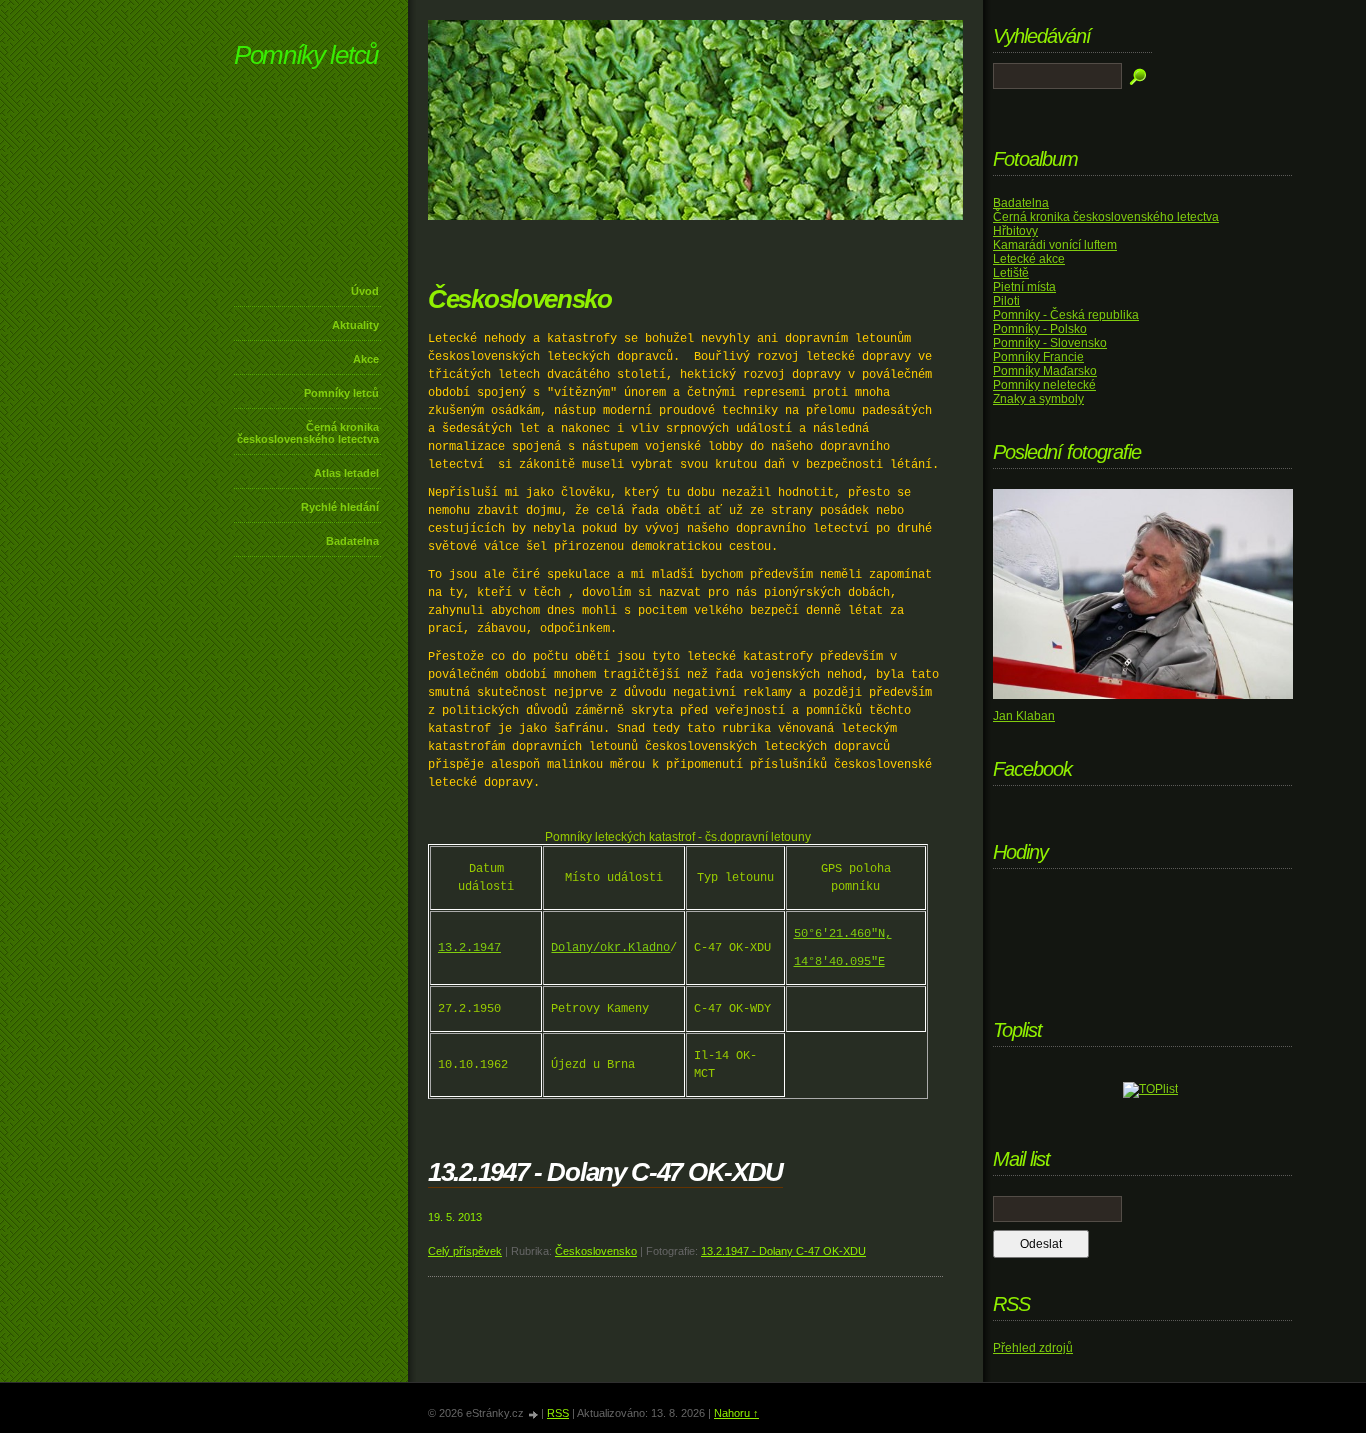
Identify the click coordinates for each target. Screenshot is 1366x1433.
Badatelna (352, 541)
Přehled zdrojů (1033, 1348)
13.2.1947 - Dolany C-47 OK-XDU (605, 1172)
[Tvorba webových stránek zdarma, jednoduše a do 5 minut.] (534, 1414)
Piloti (1006, 301)
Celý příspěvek (465, 1251)
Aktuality (355, 325)
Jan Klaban (1024, 716)
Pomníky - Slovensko (1050, 343)
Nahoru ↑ (736, 1413)
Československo (596, 1251)
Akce (366, 359)
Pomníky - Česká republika (1066, 315)
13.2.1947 (469, 948)
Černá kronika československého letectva (308, 433)
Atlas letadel (346, 473)
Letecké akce (1029, 259)
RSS (558, 1413)
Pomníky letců (306, 55)
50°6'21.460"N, (843, 934)
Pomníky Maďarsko (1045, 371)
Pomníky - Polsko (1040, 329)
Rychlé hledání (340, 507)
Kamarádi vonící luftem (1055, 245)
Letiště (1011, 273)
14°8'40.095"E (839, 962)
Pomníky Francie (1038, 357)
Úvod (365, 291)
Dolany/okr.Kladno (610, 948)
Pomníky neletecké (1044, 385)
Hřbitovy (1015, 231)
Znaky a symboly (1038, 399)
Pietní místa (1024, 287)
